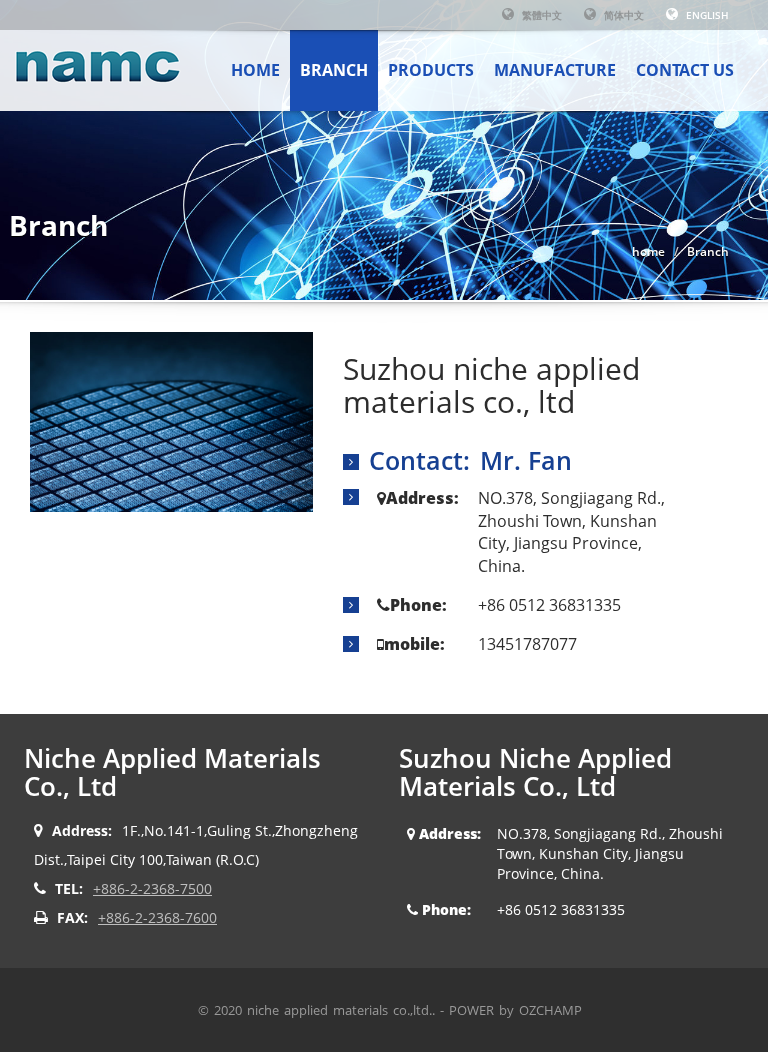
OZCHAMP (550, 1010)
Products (431, 70)
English (706, 15)
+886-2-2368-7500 (152, 888)
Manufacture (555, 70)
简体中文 (622, 15)
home (255, 70)
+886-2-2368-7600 (157, 917)
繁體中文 (540, 15)
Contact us (685, 70)
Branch (334, 70)
